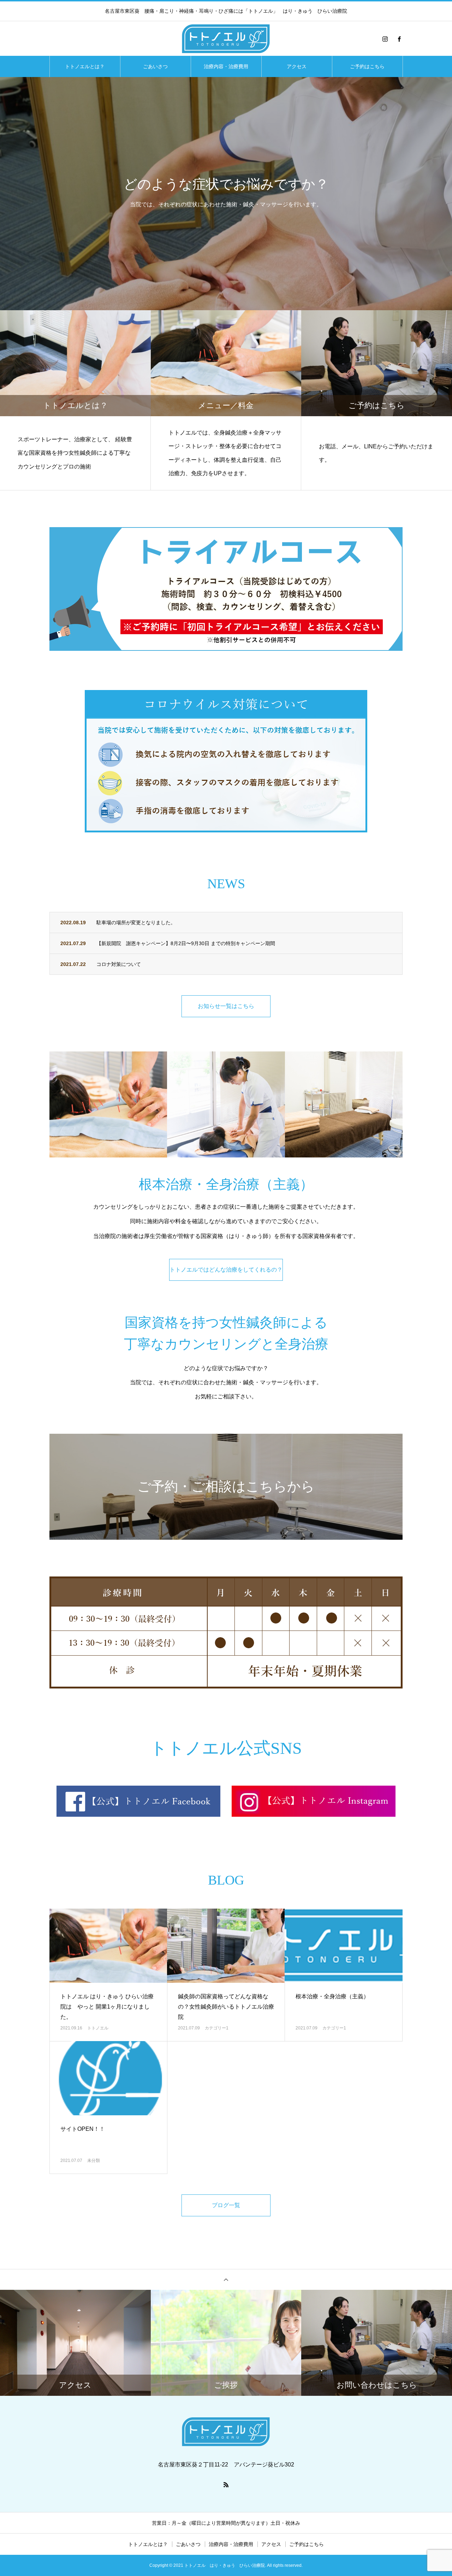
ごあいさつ (155, 66)
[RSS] (226, 2484)
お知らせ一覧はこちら (226, 1006)
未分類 (94, 2161)
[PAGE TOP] (226, 2279)
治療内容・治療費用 (226, 66)
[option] (226, 194)
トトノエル (98, 2028)
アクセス (297, 66)
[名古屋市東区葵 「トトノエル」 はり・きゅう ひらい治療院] (226, 39)
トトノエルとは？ (85, 66)
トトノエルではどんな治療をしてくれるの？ (226, 1270)
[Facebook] (399, 39)
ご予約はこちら (367, 66)
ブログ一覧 (226, 2205)
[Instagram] (385, 39)
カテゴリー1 (217, 2028)
